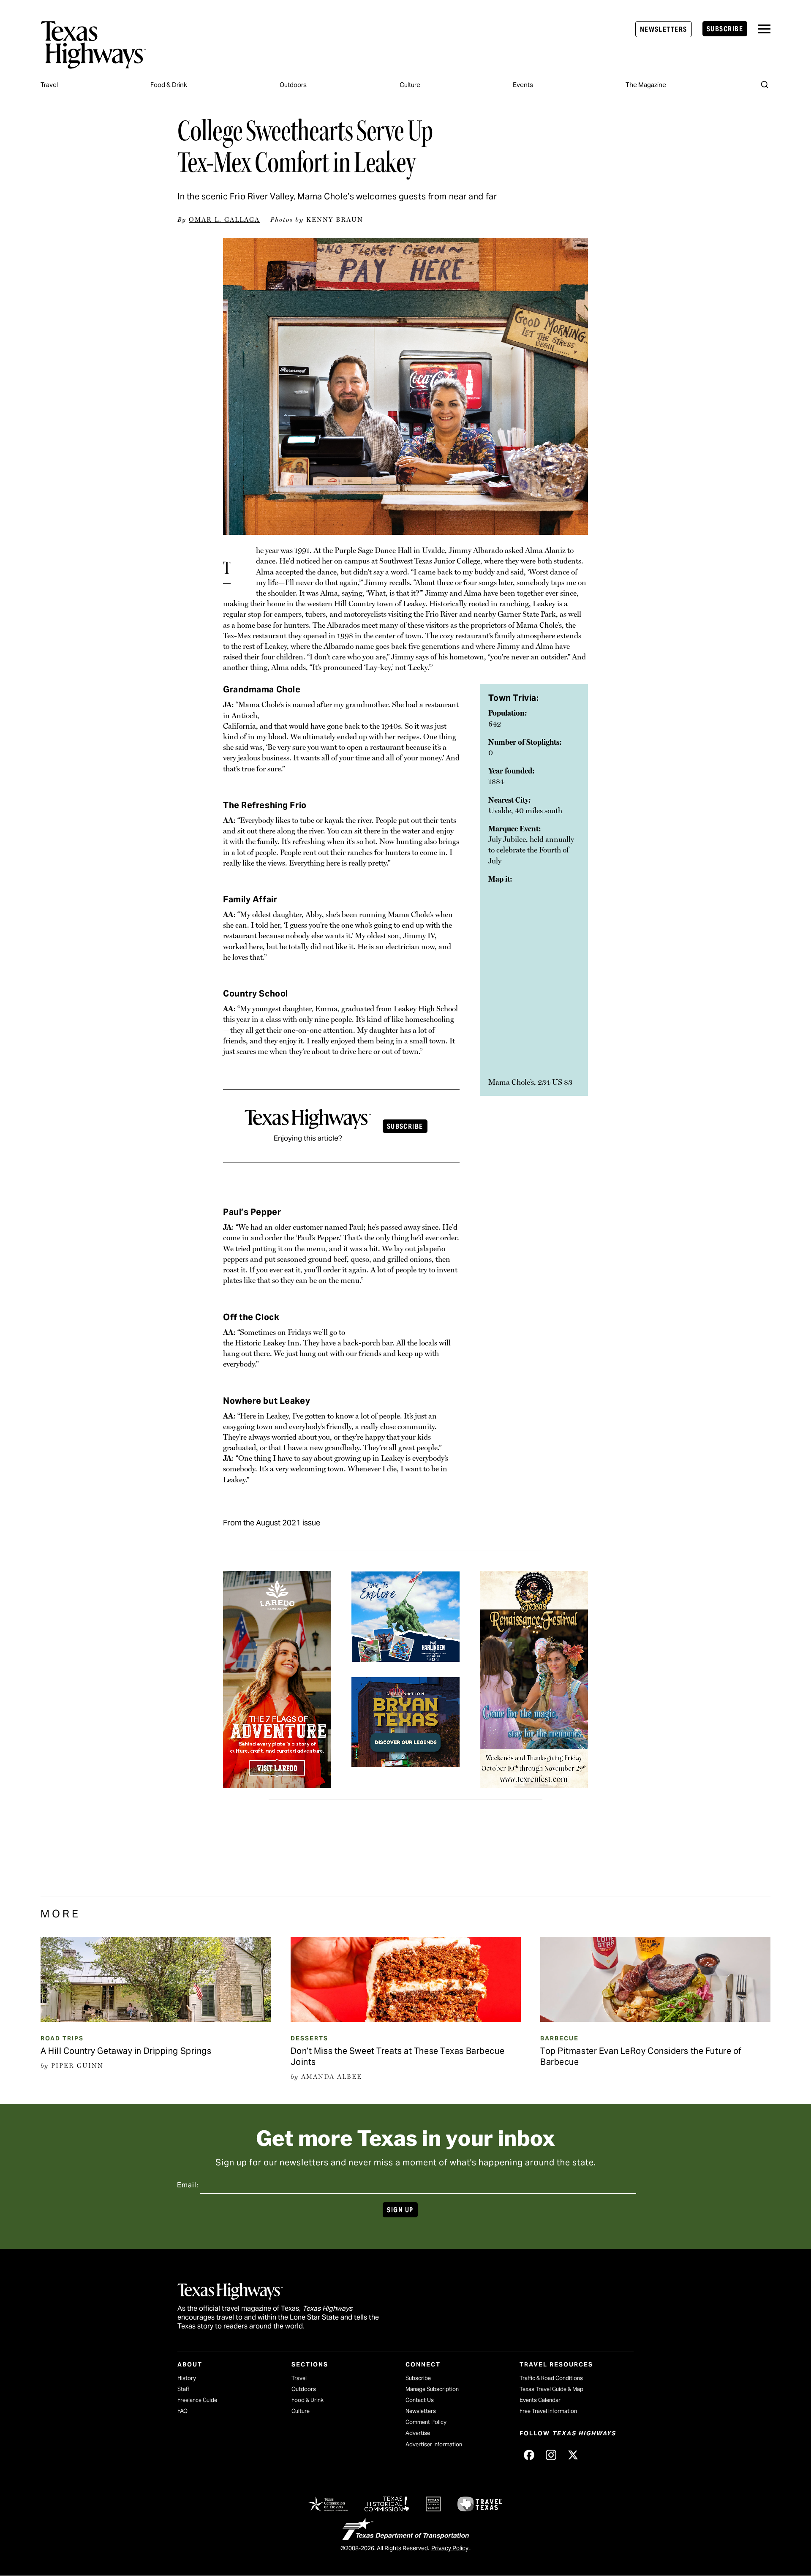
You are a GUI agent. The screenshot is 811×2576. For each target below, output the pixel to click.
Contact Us (420, 2400)
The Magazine (646, 85)
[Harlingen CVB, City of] (405, 1656)
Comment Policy (426, 2422)
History (187, 2378)
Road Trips (62, 2038)
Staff (183, 2389)
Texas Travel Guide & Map (551, 2389)
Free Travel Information (548, 2411)
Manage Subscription (432, 2389)
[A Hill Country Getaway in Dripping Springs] (156, 2019)
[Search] (765, 84)
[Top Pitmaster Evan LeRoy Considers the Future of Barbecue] (655, 2019)
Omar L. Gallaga (224, 220)
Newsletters (664, 29)
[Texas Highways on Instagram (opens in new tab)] (551, 2455)
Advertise (418, 2433)
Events (523, 85)
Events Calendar (540, 2400)
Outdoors (293, 85)
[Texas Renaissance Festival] (534, 1782)
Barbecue (559, 2038)
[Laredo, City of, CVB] (277, 1782)
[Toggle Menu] (764, 29)
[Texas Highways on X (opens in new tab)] (573, 2455)
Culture (410, 85)
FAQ (182, 2411)
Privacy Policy (450, 2548)
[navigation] (764, 29)
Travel (49, 85)
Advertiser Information (434, 2444)
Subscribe (725, 29)
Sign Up (400, 2210)
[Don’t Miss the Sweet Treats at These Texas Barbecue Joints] (406, 2019)
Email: (188, 2185)
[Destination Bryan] (405, 1762)
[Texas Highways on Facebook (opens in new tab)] (529, 2455)
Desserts (309, 2038)
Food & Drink (169, 85)
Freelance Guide (197, 2400)
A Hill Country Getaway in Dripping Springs (126, 2051)
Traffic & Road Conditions (551, 2378)
